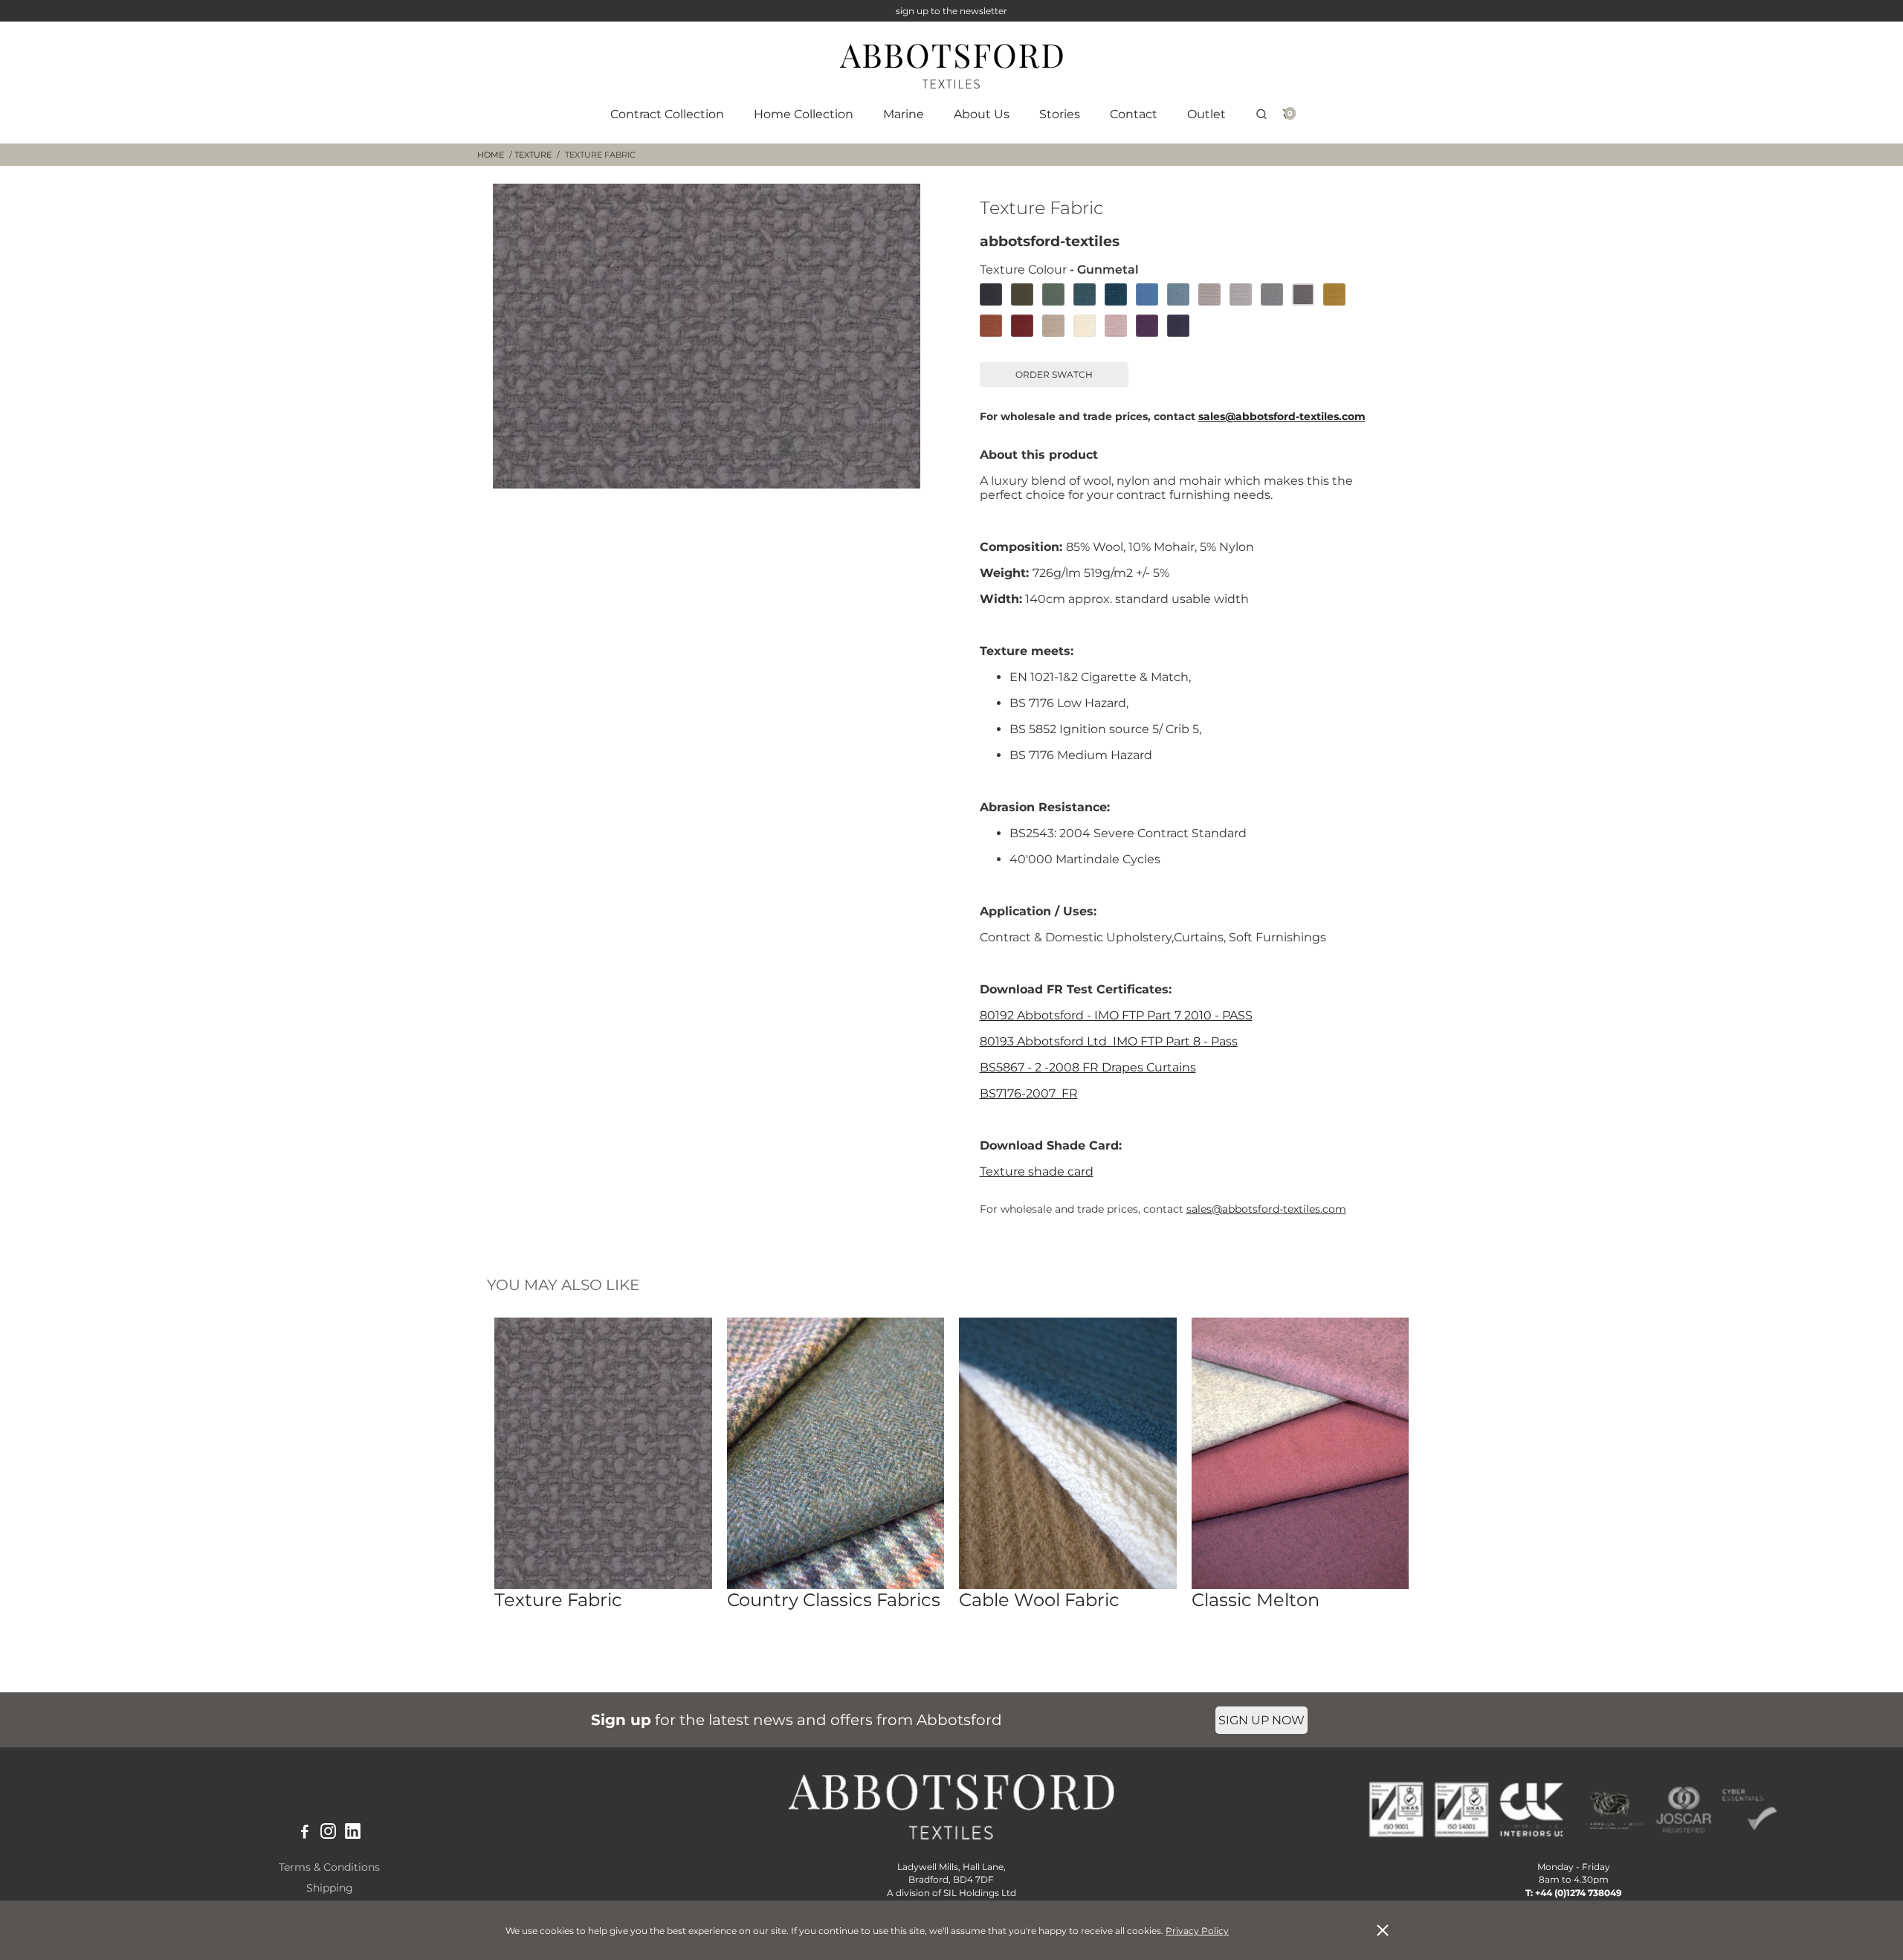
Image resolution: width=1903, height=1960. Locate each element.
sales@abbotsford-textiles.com (1282, 416)
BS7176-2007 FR (1029, 1093)
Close (1383, 1930)
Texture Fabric (558, 1600)
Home (491, 155)
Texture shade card (1037, 1171)
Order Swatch (1054, 374)
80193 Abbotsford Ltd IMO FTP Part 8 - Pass (1109, 1041)
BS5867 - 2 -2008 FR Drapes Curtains (1088, 1067)
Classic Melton (1256, 1600)
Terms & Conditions (329, 1867)
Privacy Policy (1197, 1931)
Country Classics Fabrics (834, 1600)
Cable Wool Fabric (1039, 1600)
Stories (1060, 114)
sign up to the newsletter (951, 11)
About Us (982, 114)
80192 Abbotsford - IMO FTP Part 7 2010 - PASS (1116, 1015)
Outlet (1206, 114)
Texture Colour (1059, 270)
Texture (533, 155)
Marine (904, 114)
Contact (1134, 114)
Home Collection (804, 114)
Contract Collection (667, 114)
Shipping (330, 1888)
